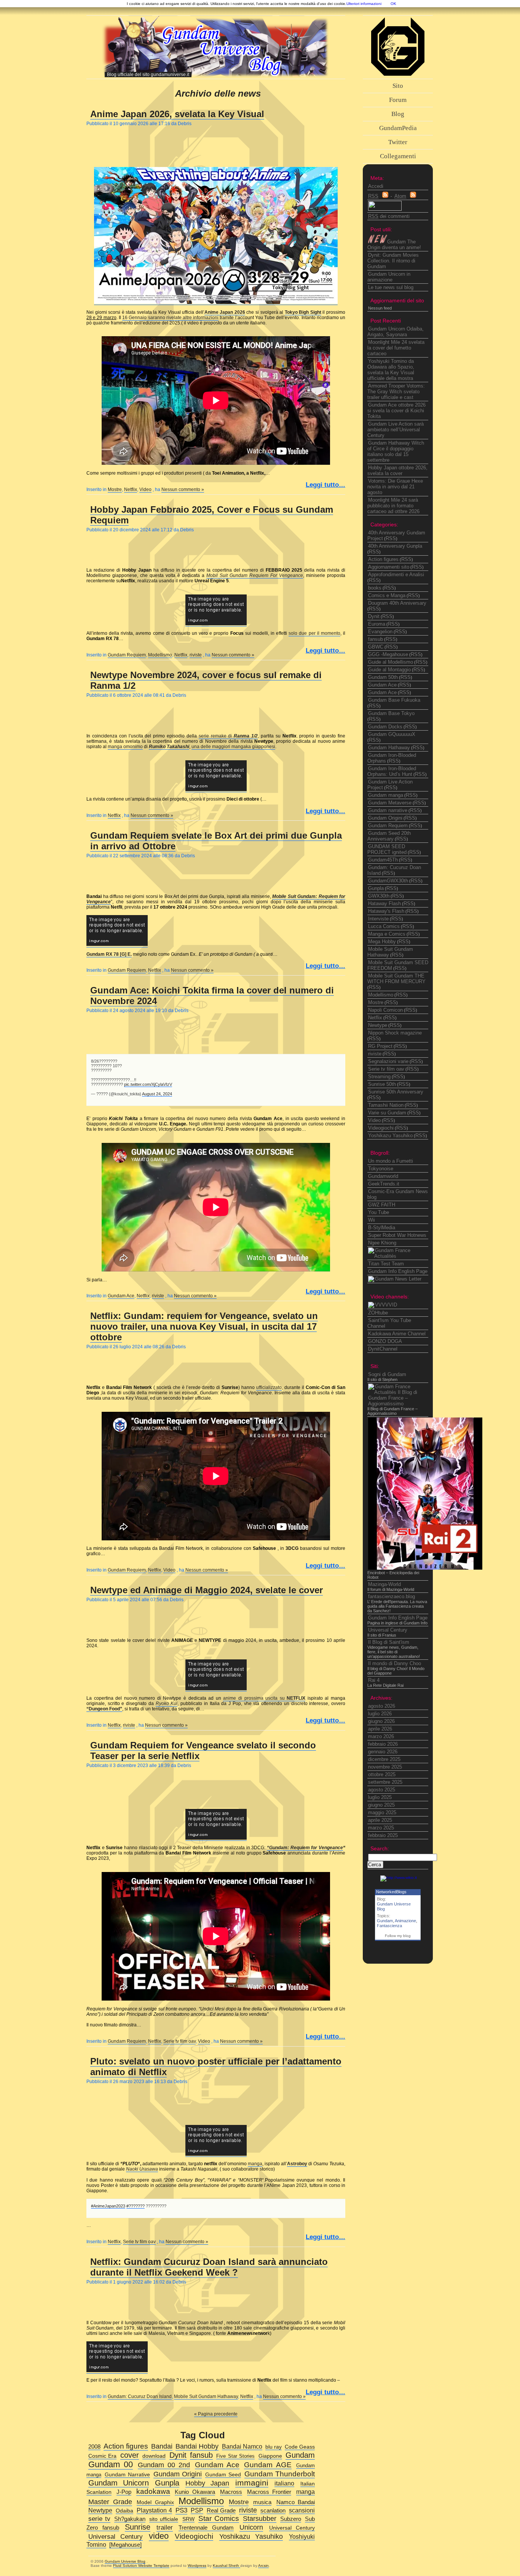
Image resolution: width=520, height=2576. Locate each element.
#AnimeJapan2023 (108, 2206)
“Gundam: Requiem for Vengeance (305, 1848)
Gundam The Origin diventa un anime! (394, 245)
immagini (252, 2483)
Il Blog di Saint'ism (389, 1642)
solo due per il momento (314, 633)
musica (262, 2502)
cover (130, 2455)
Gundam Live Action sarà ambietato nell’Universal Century (396, 430)
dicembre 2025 (384, 1759)
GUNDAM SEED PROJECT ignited (387, 849)
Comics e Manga (387, 595)
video (159, 2536)
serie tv (99, 2519)
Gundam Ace (121, 1296)
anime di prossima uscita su (264, 1698)
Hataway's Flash (386, 911)
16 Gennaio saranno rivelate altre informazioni (170, 318)
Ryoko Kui (167, 1704)
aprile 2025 (380, 1820)
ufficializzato (269, 1387)
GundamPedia (398, 128)
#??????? (136, 2206)
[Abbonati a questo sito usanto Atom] (413, 196)
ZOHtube (378, 1313)
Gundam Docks (385, 727)
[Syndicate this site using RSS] (385, 196)
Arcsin (263, 2566)
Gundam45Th (383, 860)
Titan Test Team (386, 1264)
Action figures (383, 559)
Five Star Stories (235, 2456)
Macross (231, 2492)
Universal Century (388, 1630)
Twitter (398, 142)
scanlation (273, 2511)
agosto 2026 (382, 1706)
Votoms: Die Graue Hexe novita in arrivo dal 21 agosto (395, 487)
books (375, 588)
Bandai (162, 2446)
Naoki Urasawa (142, 2169)
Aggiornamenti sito (389, 567)
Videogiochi (381, 1128)
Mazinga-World (384, 1584)
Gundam (385, 1921)
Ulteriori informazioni (364, 4)
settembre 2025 (385, 1782)
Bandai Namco (242, 2446)
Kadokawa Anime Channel (397, 1334)
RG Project (380, 1046)
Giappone (270, 2456)
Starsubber (260, 2518)
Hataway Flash (384, 903)
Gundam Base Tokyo (391, 713)
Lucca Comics (384, 926)
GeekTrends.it (384, 1184)
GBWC (376, 647)
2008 (94, 2446)
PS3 (181, 2510)
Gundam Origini (385, 818)
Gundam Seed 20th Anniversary (389, 836)
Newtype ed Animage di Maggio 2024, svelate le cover (207, 1590)
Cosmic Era (102, 2456)
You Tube (379, 1212)
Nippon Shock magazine (395, 1033)
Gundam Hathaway (389, 748)
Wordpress (197, 2566)
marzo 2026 (381, 1736)
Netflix (131, 489)
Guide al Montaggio (389, 670)
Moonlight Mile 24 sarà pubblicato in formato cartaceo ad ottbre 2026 (393, 506)
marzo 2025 (381, 1828)
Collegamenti (398, 156)
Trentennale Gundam (206, 2528)
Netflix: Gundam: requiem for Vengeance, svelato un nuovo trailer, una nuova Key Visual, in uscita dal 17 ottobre (204, 1326)
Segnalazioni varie (388, 1061)
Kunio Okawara (195, 2492)
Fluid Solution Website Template (141, 2566)
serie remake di (228, 736)
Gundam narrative (388, 810)
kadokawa (153, 2491)
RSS (391, 538)
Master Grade (110, 2502)
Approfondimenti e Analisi (396, 574)
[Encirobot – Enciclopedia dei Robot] (425, 1568)
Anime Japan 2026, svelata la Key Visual (177, 114)
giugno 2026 (381, 1721)
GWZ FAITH (382, 1205)
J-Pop (124, 2492)
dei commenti (389, 216)
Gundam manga (386, 795)
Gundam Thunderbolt (280, 2474)
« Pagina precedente (216, 2414)
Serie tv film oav (179, 2041)
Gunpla (376, 888)
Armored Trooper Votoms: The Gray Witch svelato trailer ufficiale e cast (396, 392)
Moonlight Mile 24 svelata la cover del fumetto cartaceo (396, 348)
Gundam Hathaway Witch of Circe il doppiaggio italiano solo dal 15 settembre (396, 451)
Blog (398, 114)
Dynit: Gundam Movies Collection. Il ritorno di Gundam (393, 261)
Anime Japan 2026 (225, 312)
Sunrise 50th (382, 1084)
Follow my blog (398, 1936)
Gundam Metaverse (390, 803)
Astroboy (297, 2164)
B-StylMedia (382, 1228)
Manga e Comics (387, 934)
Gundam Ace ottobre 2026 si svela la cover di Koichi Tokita (396, 411)
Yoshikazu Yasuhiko (390, 1135)
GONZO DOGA (385, 1341)
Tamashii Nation (386, 1105)
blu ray (274, 2447)
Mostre (115, 489)
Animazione (405, 1921)
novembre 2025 (385, 1767)
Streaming (379, 1077)
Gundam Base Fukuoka (394, 700)
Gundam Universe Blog (125, 2561)
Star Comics (219, 2518)
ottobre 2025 (382, 1774)
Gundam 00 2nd (164, 2465)
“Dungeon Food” (104, 1709)
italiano (284, 2483)
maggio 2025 (382, 1812)
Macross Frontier (269, 2492)
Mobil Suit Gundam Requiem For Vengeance (255, 575)
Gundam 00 (111, 2464)
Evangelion (380, 632)
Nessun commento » (183, 489)
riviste (196, 655)
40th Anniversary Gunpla (395, 546)
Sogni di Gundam (387, 1374)
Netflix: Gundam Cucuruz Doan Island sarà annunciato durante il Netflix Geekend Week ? (209, 2267)
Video (145, 489)
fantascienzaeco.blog (392, 1596)
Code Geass (300, 2447)
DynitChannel (383, 1349)
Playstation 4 (154, 2510)
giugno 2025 (381, 1805)
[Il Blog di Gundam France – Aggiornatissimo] (399, 1256)
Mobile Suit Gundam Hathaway (206, 2396)
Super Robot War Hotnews (397, 1235)
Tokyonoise (381, 1169)
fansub (376, 639)
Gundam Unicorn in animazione (389, 277)
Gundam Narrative (127, 2474)
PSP (197, 2510)
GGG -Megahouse (388, 654)
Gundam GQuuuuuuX (392, 734)
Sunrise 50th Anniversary (396, 1092)
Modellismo (160, 655)
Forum (398, 100)
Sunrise (138, 2527)
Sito (398, 86)
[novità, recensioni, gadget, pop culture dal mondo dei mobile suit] (395, 1279)
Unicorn (251, 2527)
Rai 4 (374, 1680)
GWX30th (379, 896)
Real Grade (221, 2510)
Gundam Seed (223, 2474)
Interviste (378, 919)
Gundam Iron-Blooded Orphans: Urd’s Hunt (392, 771)
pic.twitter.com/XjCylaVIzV (148, 1084)
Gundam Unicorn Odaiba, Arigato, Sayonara (396, 332)
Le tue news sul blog (391, 287)
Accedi (376, 186)
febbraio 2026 (383, 1744)
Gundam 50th (383, 677)
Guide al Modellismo (391, 662)
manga (255, 2164)
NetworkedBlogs (391, 1892)
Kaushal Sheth (227, 2566)
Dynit (374, 616)
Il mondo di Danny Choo (395, 1663)
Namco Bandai (296, 2502)
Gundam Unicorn (119, 2483)
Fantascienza (389, 1926)
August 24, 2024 (157, 1094)
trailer (165, 2527)
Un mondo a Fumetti (391, 1161)
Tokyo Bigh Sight (303, 312)
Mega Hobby (382, 942)
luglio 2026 (380, 1714)
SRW (188, 2519)
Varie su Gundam (387, 1113)
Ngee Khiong (382, 1243)
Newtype (378, 1025)
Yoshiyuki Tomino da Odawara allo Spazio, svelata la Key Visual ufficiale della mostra (391, 370)
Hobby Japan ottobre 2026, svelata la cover (397, 470)
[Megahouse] (125, 2545)
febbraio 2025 (383, 1835)
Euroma (377, 624)
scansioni (302, 2510)
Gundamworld (383, 1176)
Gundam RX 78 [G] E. (109, 954)
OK (393, 4)
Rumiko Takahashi (169, 747)
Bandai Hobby (197, 2446)
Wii (372, 1220)
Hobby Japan (207, 2483)
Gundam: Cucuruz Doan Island (140, 2396)
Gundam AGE (268, 2465)
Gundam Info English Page (398, 1271)
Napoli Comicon (385, 1010)
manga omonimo (125, 747)
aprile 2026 (380, 1729)
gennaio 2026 (383, 1752)
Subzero (291, 2519)
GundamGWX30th (388, 881)
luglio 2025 (380, 1797)
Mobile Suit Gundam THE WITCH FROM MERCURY (396, 979)
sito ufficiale (164, 2519)
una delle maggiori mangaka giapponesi (233, 747)
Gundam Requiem (127, 655)
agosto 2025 (382, 1790)
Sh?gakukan (130, 2519)
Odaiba (124, 2511)
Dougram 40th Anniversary (397, 603)
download (154, 2456)
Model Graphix (155, 2502)
